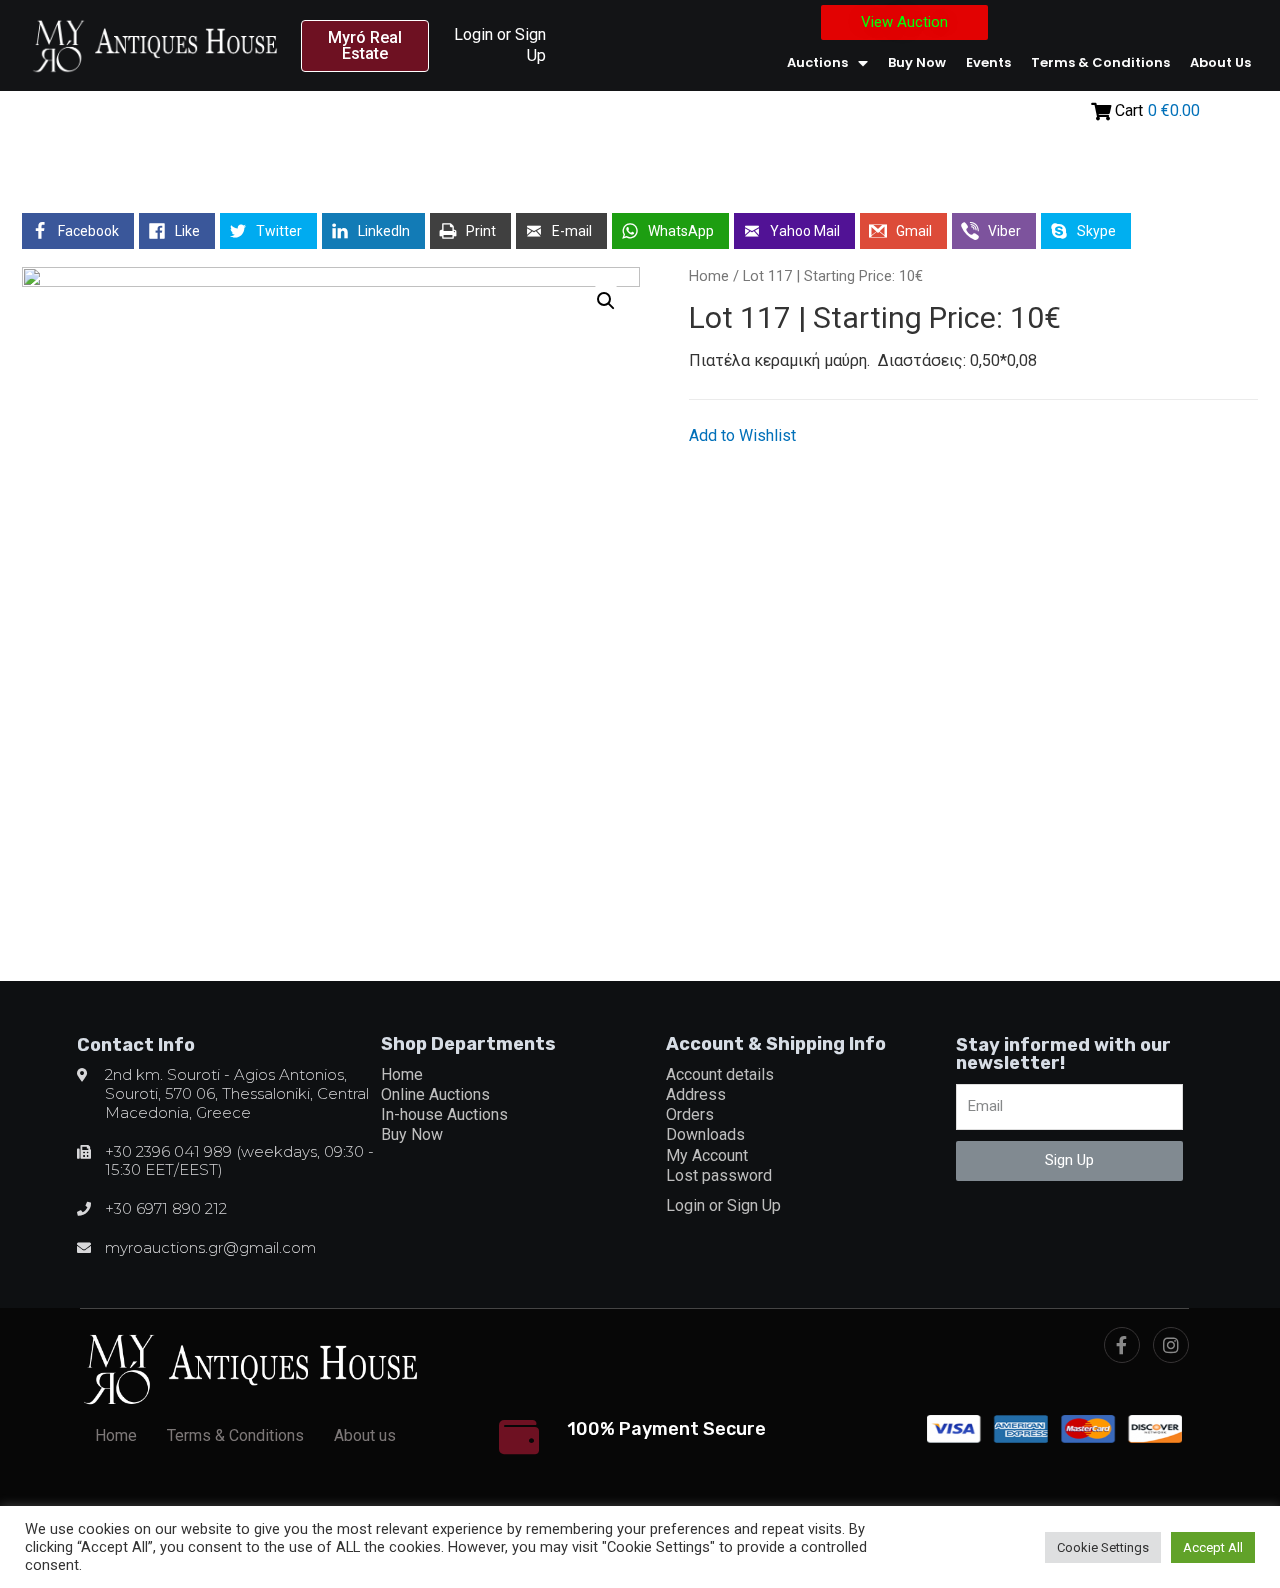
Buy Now (917, 62)
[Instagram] (1171, 1345)
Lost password (719, 1175)
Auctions (817, 62)
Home (709, 276)
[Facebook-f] (1122, 1345)
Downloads (705, 1134)
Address (696, 1094)
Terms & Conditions (1100, 62)
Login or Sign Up (723, 1205)
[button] (365, 46)
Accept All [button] (1213, 1547)
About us (1220, 62)
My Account (707, 1155)
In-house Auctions (444, 1114)
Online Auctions (435, 1094)
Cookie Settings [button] (1103, 1547)
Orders (690, 1114)
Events (988, 62)
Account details (720, 1074)
